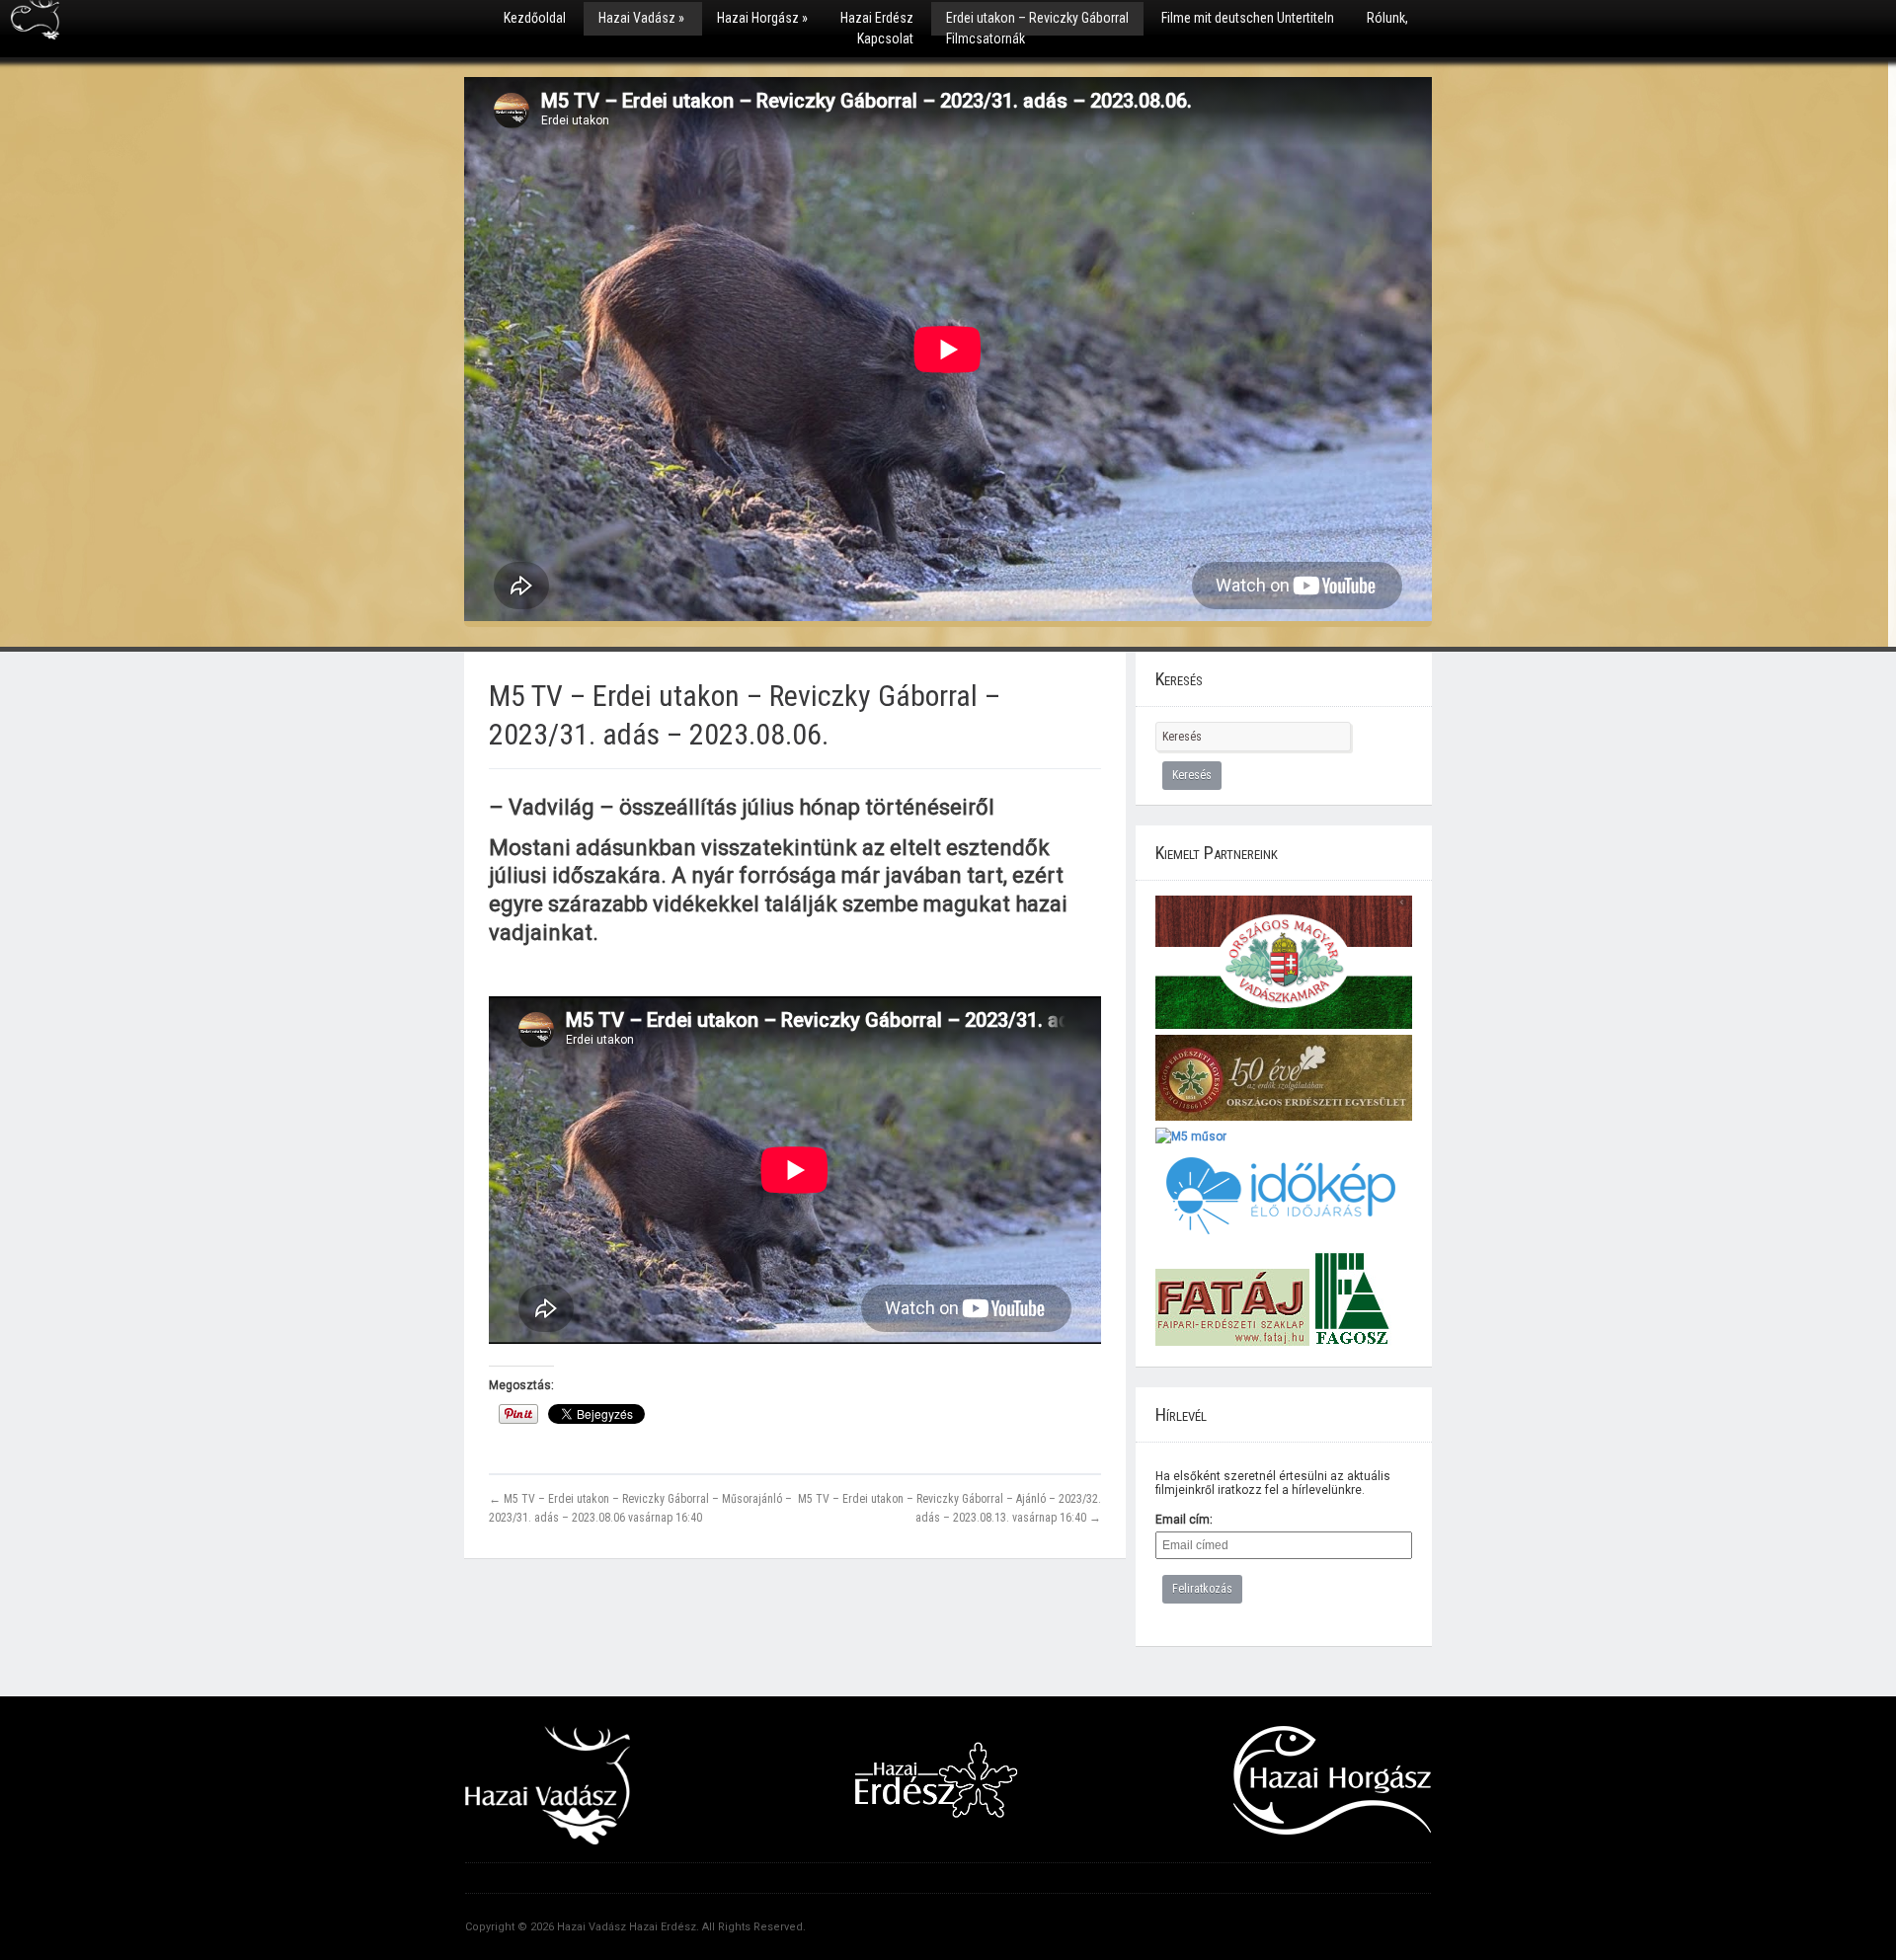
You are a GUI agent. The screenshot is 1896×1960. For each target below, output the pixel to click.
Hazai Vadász (641, 18)
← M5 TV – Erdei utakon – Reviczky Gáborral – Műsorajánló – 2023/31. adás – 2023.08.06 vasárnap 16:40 (640, 1508)
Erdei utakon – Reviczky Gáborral (1037, 18)
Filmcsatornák (986, 39)
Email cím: (1184, 1520)
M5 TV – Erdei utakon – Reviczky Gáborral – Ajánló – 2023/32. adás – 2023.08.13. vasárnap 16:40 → (949, 1508)
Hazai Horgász (762, 18)
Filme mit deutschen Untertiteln (1248, 18)
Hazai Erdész (877, 18)
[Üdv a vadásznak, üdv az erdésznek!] (35, 27)
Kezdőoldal (535, 18)
